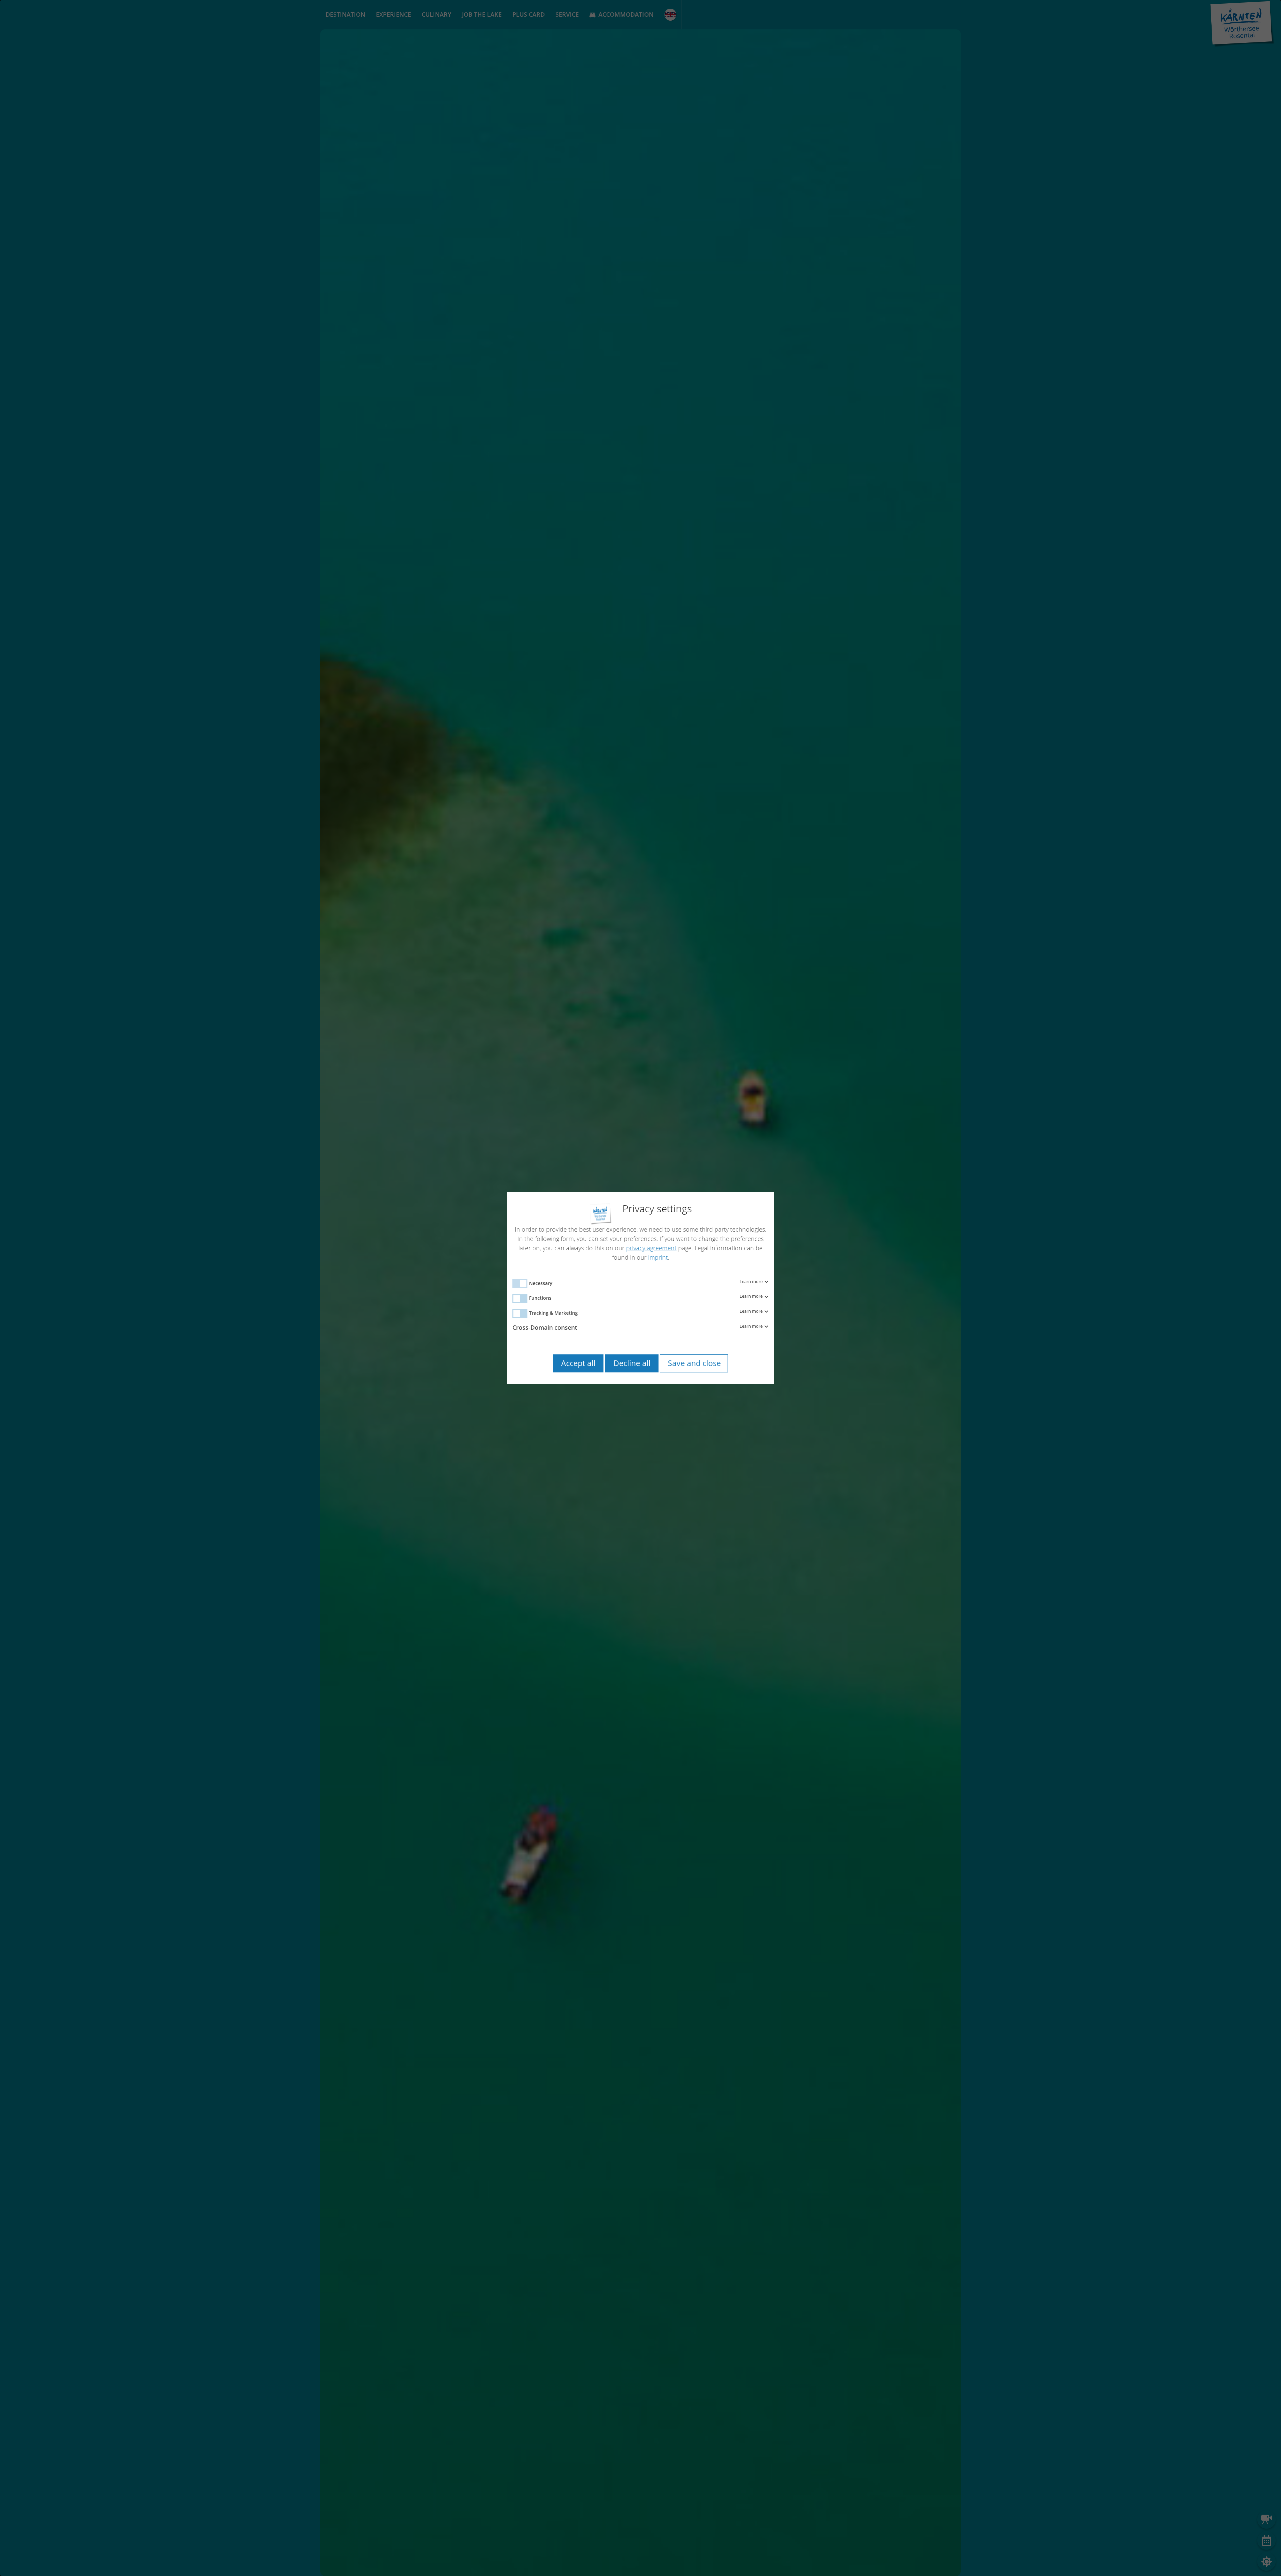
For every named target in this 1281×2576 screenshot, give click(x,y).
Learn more (752, 1282)
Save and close (694, 1363)
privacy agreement (651, 1248)
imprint (658, 1257)
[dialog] (640, 1288)
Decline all (632, 1363)
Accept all (578, 1363)
